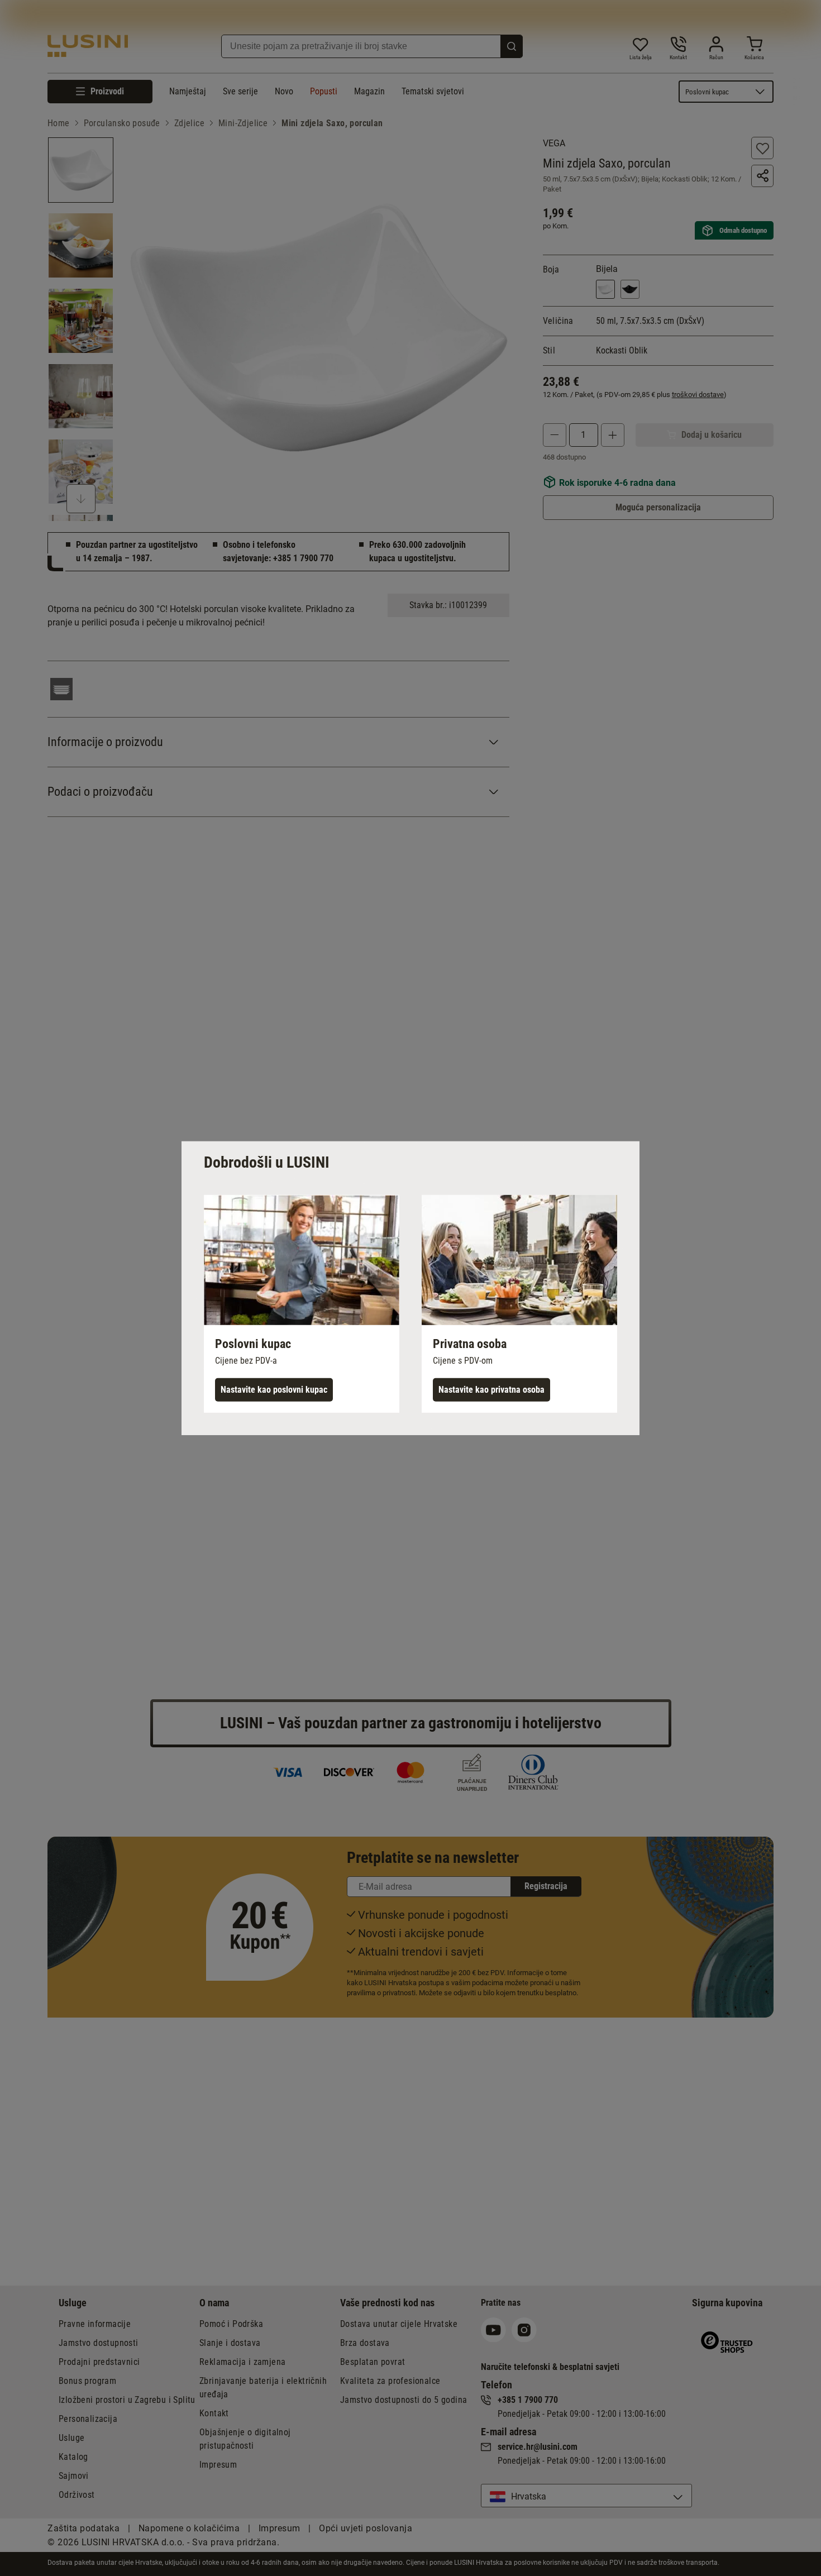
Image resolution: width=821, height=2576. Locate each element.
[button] (302, 1303)
